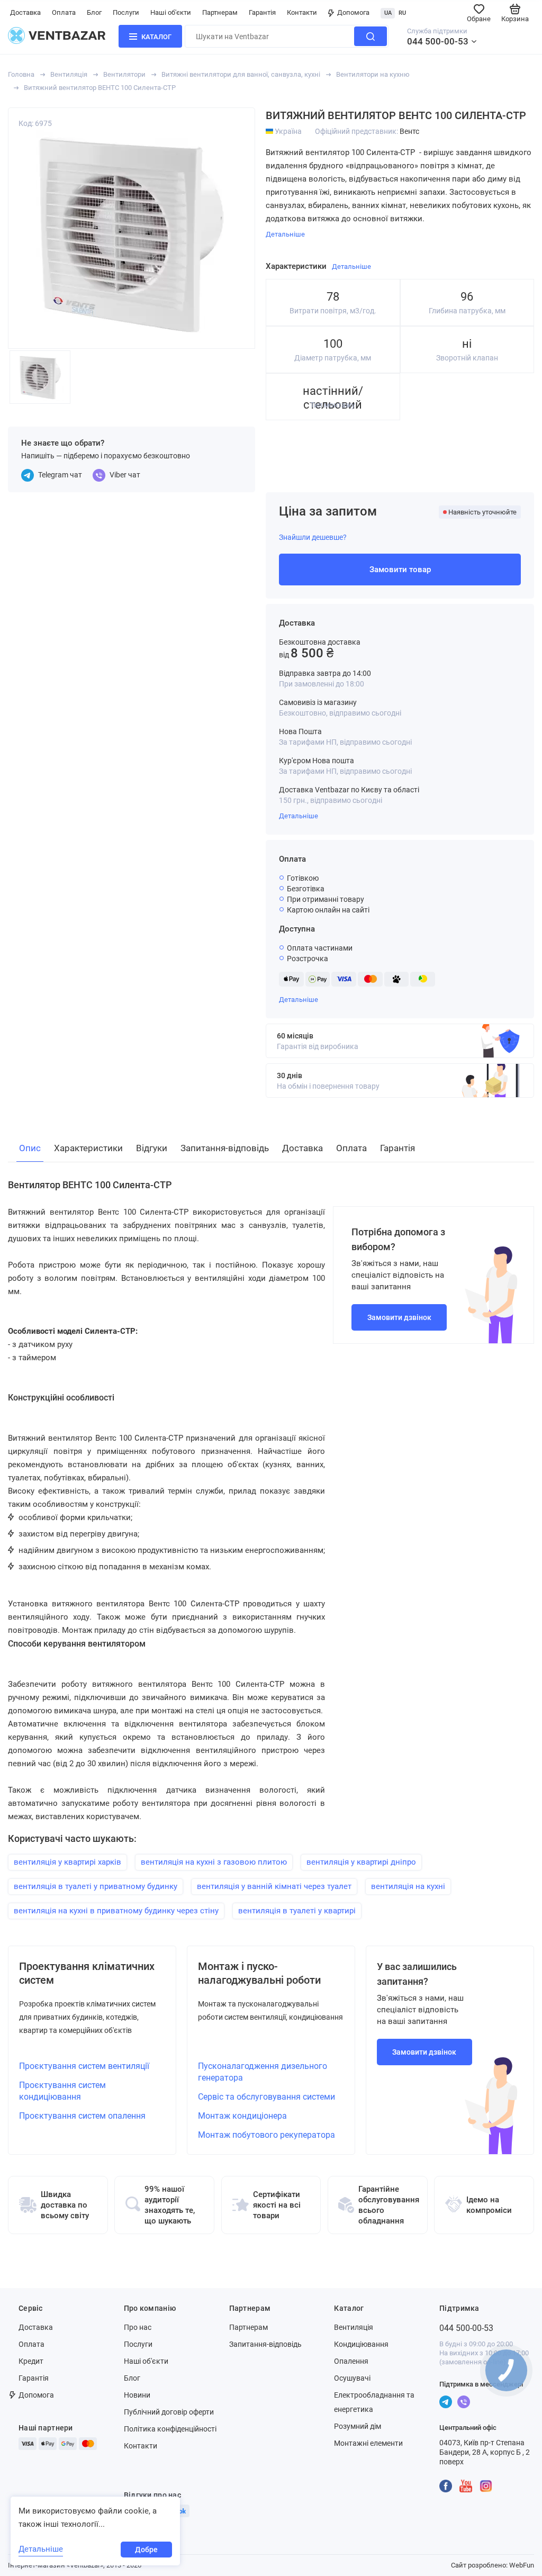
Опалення (351, 2361)
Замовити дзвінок (399, 1317)
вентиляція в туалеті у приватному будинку (96, 1886)
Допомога (353, 12)
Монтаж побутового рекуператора (267, 2135)
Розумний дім (358, 2426)
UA (388, 13)
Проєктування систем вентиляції (84, 2066)
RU (402, 13)
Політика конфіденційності (170, 2429)
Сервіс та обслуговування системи (267, 2097)
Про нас (138, 2327)
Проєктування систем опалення (82, 2116)
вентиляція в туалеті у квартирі (297, 1911)
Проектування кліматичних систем (87, 1973)
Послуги (126, 12)
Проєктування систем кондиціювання (62, 2091)
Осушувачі (352, 2378)
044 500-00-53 (438, 41)
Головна (21, 74)
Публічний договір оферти (169, 2412)
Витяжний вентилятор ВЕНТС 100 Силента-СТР (100, 88)
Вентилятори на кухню (373, 74)
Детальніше (299, 816)
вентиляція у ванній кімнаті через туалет (274, 1886)
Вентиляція (69, 74)
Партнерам (220, 12)
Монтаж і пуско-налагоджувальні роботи (259, 1973)
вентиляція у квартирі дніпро (361, 1862)
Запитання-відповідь (265, 2344)
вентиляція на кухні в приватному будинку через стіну (116, 1911)
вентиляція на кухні (408, 1886)
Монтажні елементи (368, 2443)
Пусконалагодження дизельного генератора (263, 2072)
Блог (94, 12)
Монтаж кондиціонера (242, 2116)
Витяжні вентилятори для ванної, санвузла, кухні (241, 74)
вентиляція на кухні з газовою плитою (214, 1862)
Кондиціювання (361, 2344)
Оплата (64, 12)
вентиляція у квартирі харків (67, 1862)
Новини (137, 2395)
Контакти (302, 12)
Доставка (25, 12)
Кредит (31, 2361)
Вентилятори (124, 74)
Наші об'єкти (171, 12)
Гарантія (262, 12)
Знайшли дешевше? (313, 537)
